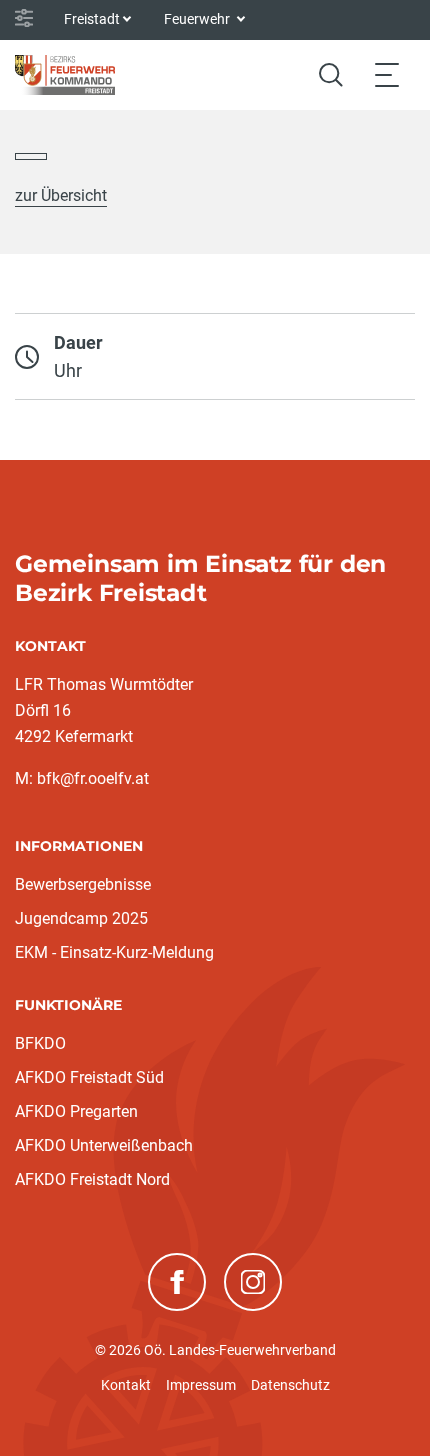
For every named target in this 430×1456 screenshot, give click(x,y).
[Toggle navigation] (387, 74)
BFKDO (40, 1043)
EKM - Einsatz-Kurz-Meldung (114, 952)
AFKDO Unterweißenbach (104, 1145)
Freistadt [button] (92, 19)
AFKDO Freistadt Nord (92, 1179)
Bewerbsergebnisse (83, 884)
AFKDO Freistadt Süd (89, 1077)
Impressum (201, 1385)
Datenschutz (290, 1385)
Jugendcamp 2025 (81, 918)
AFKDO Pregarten (76, 1111)
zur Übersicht (61, 195)
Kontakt (126, 1385)
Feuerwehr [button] (198, 19)
